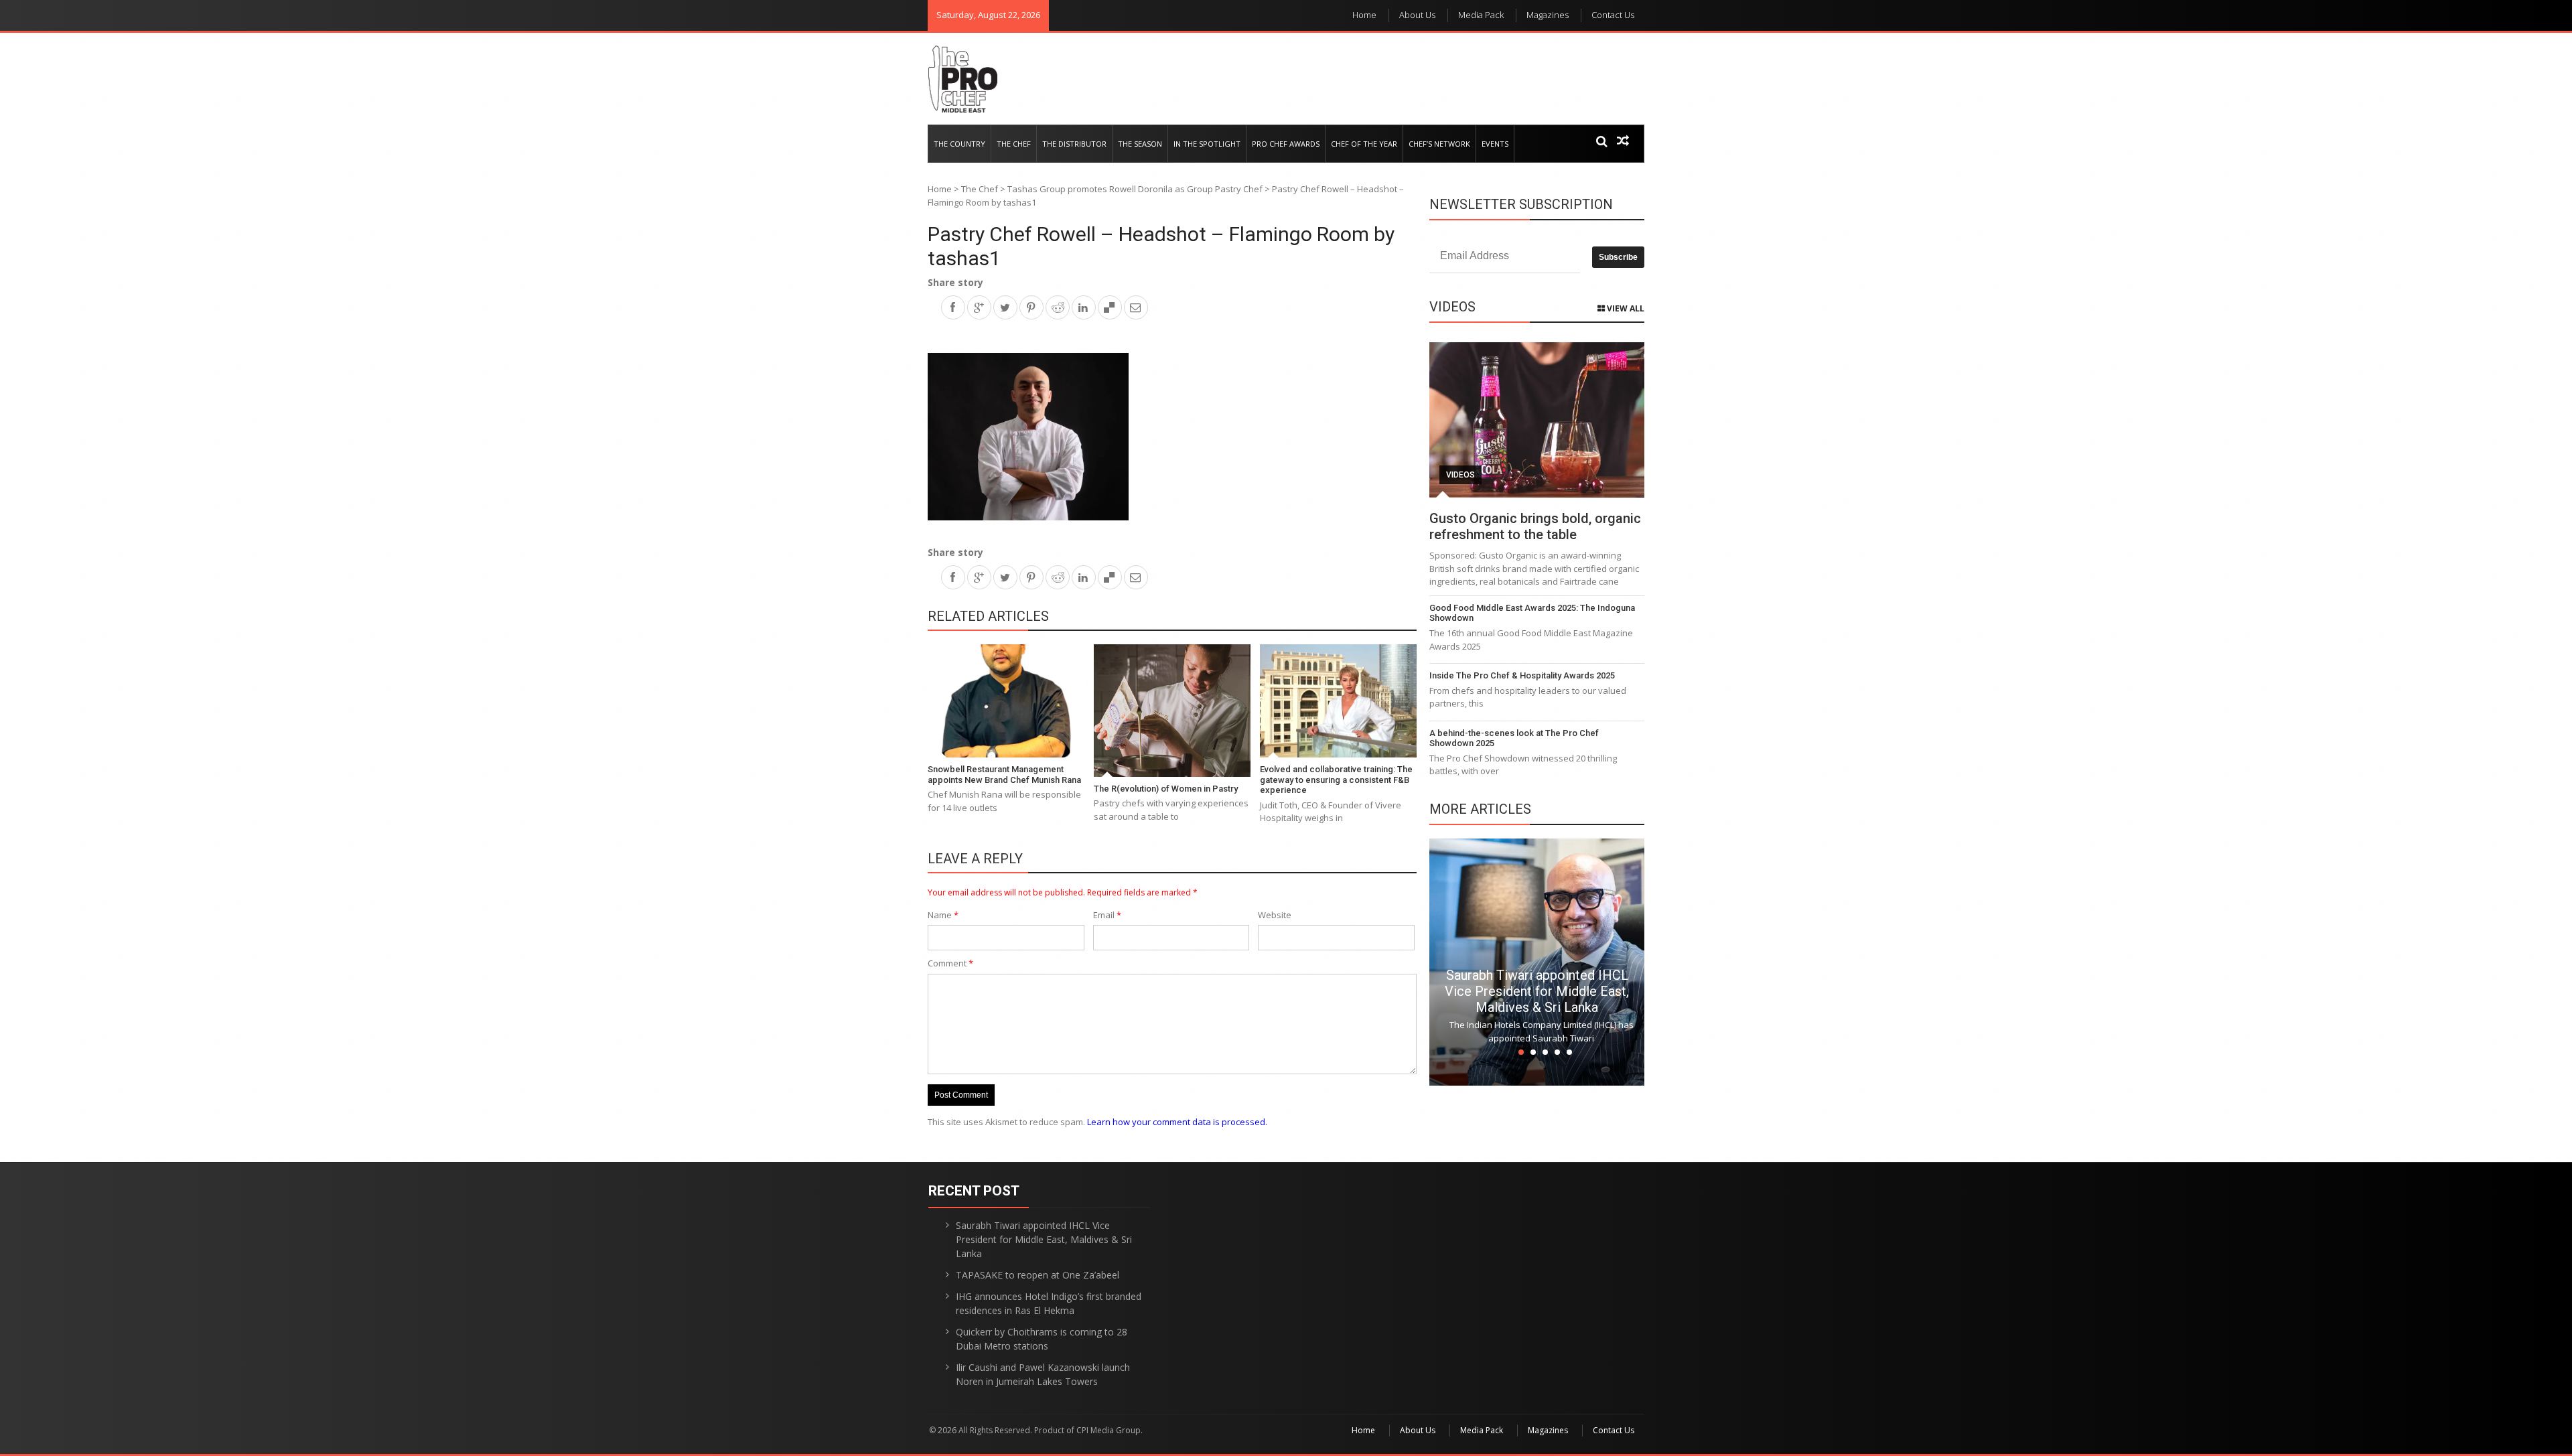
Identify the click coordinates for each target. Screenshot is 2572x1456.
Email (1107, 915)
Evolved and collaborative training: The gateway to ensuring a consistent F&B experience (1336, 780)
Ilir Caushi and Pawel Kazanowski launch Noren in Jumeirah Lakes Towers (1043, 1374)
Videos (1460, 475)
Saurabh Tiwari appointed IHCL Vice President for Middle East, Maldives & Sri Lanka (1537, 991)
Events (1495, 144)
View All (1625, 308)
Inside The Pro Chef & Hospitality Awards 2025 (1522, 675)
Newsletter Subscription (1521, 204)
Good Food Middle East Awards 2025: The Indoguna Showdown (1532, 613)
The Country (959, 144)
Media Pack (1481, 15)
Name (943, 915)
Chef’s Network (1439, 144)
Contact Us (1613, 15)
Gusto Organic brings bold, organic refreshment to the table (1535, 526)
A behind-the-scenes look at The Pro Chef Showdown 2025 (1514, 738)
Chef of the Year (1364, 144)
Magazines (1548, 15)
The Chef (1014, 144)
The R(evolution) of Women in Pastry (1166, 789)
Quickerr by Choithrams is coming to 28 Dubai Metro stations (1042, 1339)
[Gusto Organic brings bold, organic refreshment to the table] (1537, 420)
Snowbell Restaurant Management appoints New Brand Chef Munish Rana (1004, 775)
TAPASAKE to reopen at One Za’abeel (1038, 1275)
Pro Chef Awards (1286, 144)
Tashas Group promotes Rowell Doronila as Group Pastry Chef (1135, 189)
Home (1364, 15)
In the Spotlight (1207, 144)
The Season (1140, 144)
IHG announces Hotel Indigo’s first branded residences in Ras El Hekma (1049, 1303)
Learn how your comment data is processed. (1177, 1122)
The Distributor (1074, 144)
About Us (1417, 15)
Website (1275, 915)
